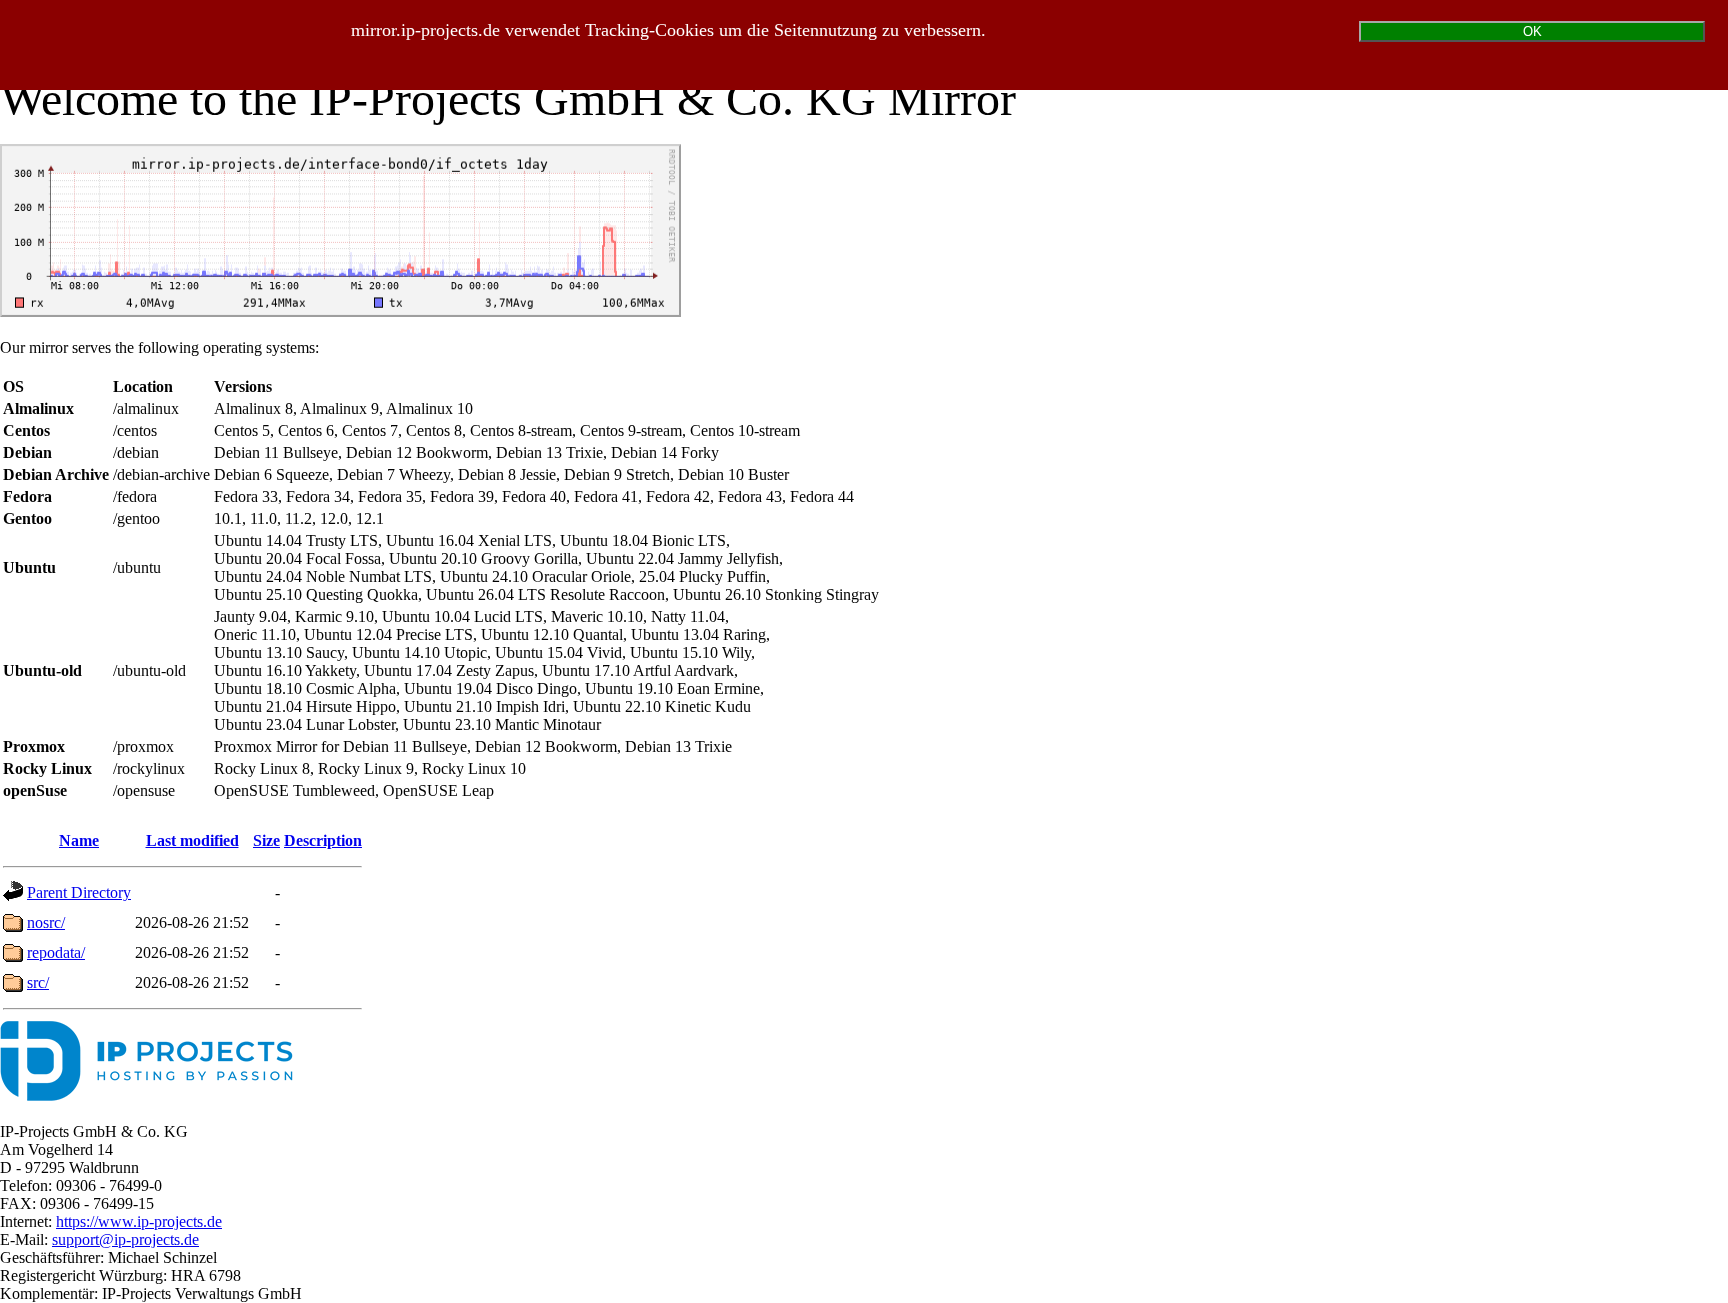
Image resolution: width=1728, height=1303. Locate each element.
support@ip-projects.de (125, 1239)
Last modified (192, 840)
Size (266, 840)
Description (323, 840)
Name (79, 840)
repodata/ (56, 952)
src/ (38, 982)
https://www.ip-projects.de (139, 1221)
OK (1532, 31)
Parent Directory (79, 892)
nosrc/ (46, 922)
